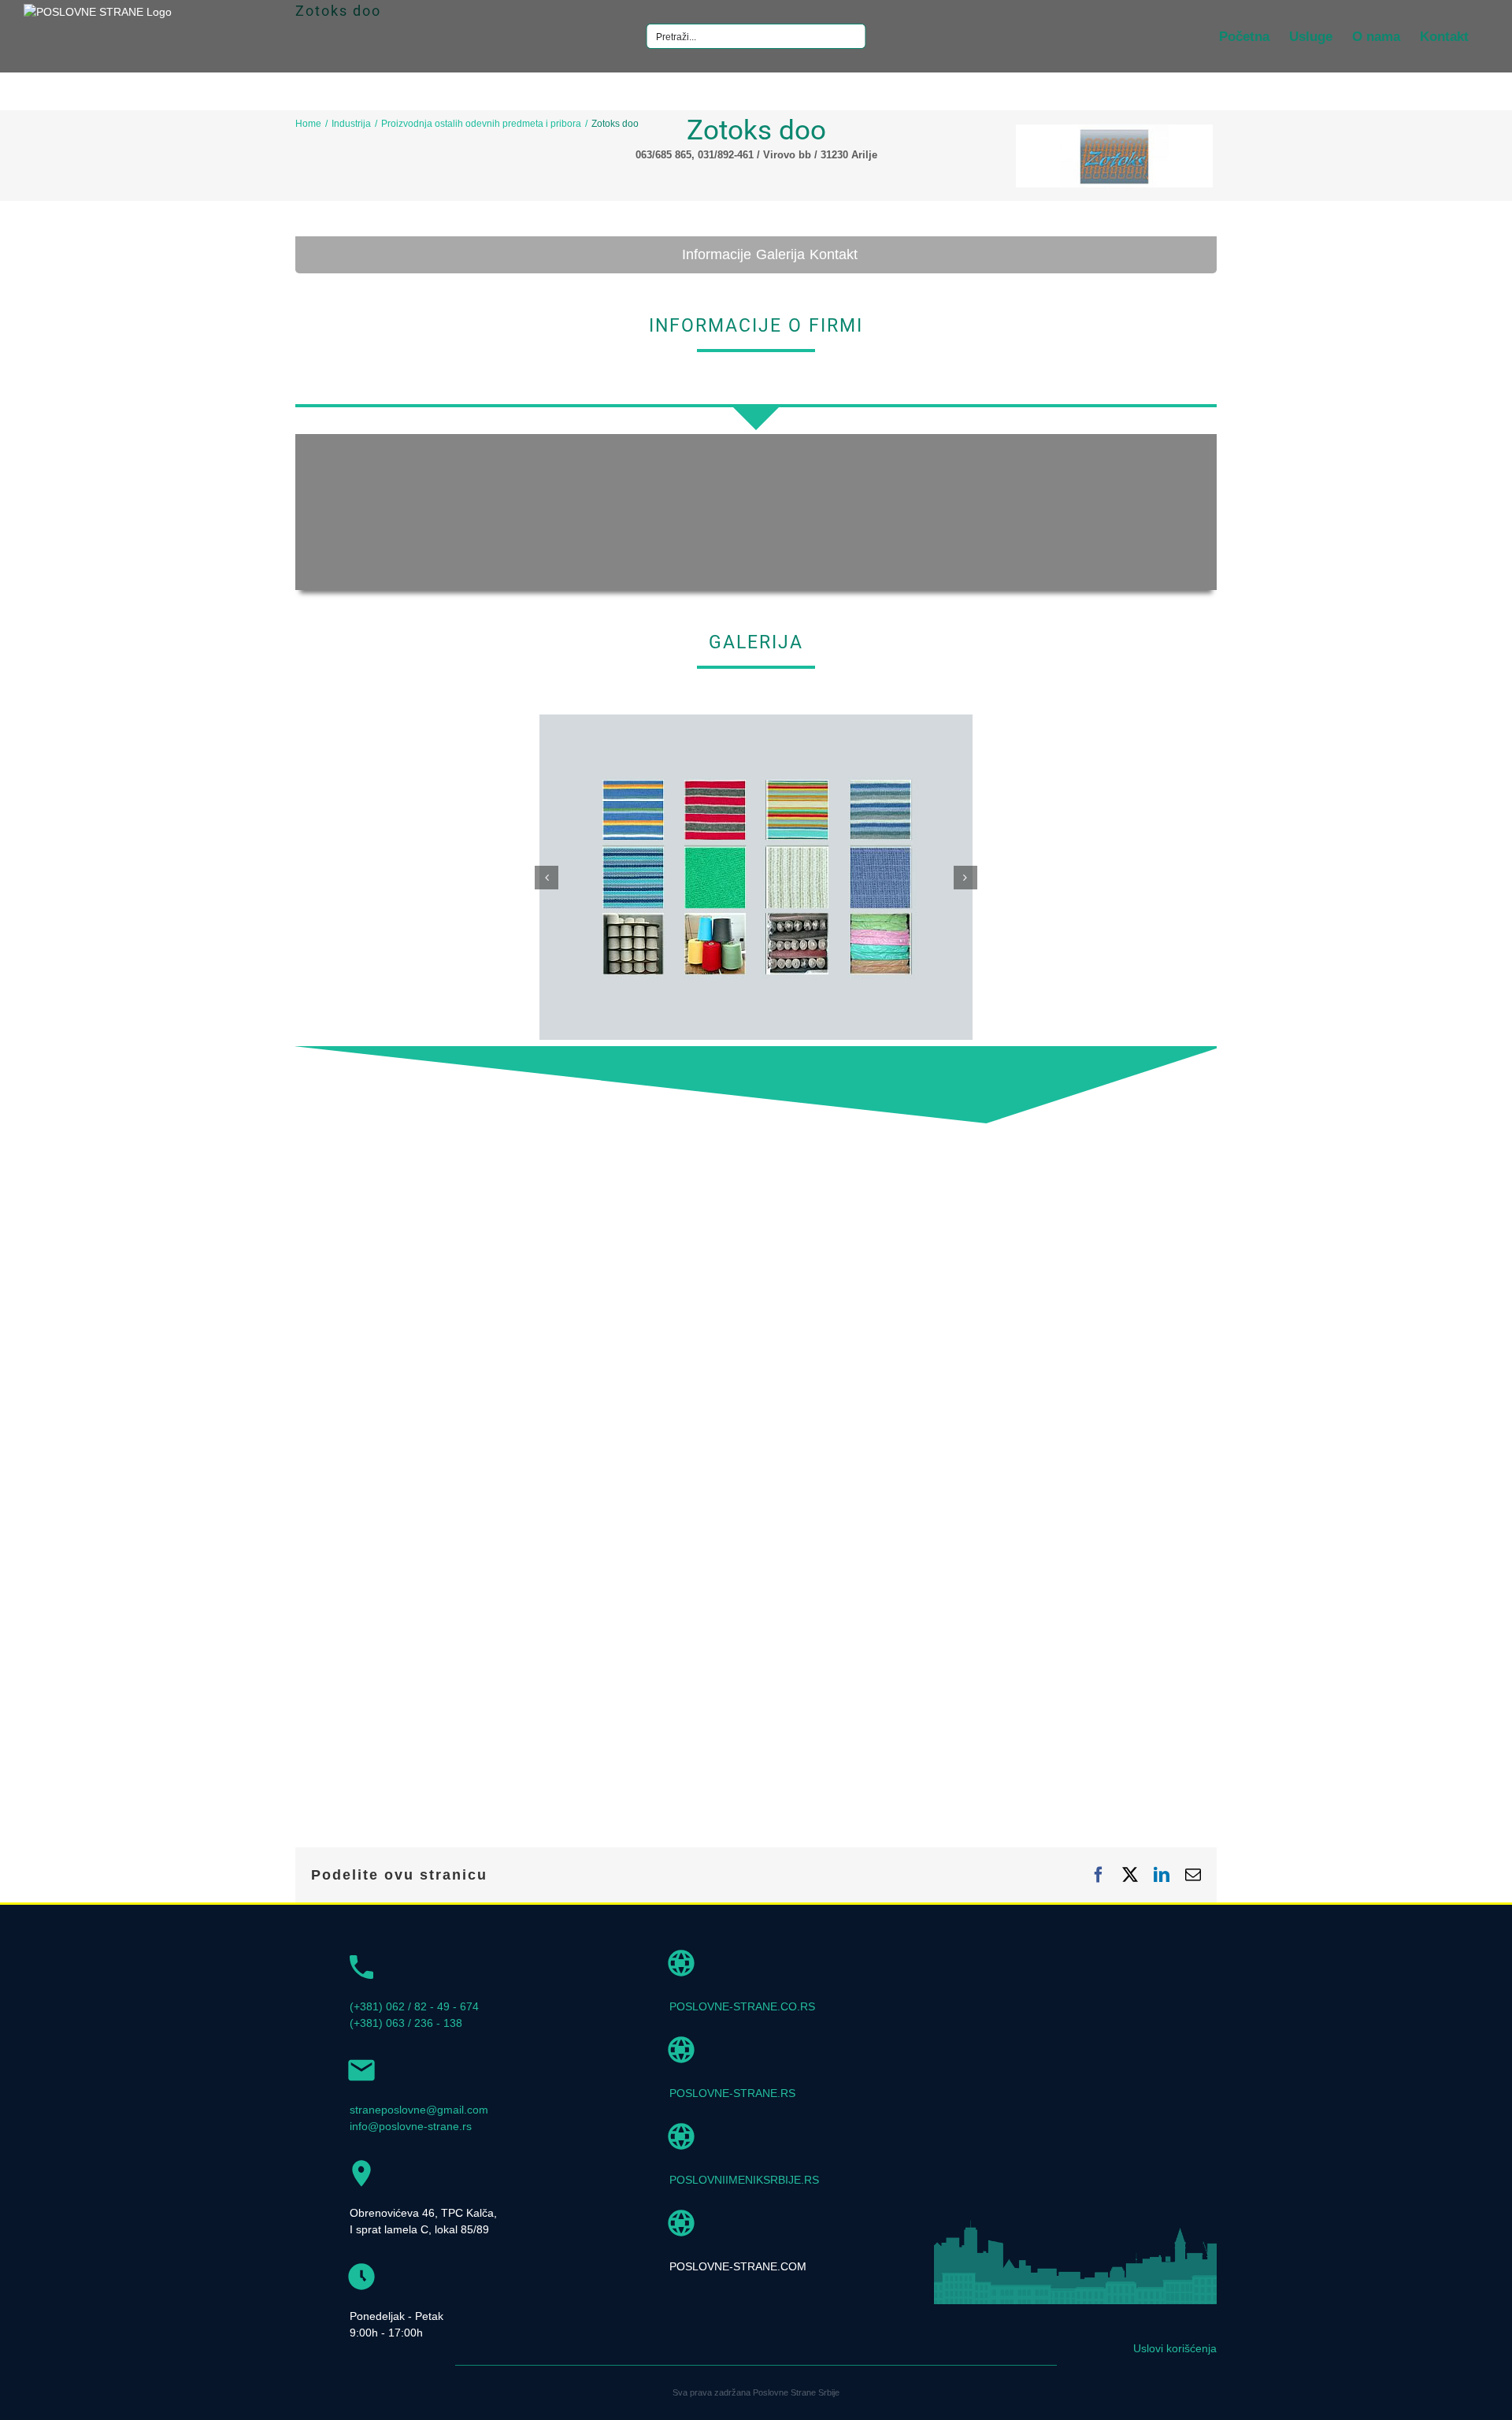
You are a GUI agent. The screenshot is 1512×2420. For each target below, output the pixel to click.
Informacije (717, 254)
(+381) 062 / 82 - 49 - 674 (414, 2006)
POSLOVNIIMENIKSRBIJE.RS (744, 2180)
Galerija (780, 254)
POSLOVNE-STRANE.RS (732, 2093)
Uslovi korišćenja (1175, 2348)
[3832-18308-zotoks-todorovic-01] (756, 721)
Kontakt (834, 254)
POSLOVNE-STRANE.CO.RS (742, 2006)
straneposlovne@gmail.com (419, 2110)
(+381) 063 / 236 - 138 (406, 2023)
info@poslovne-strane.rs (411, 2126)
